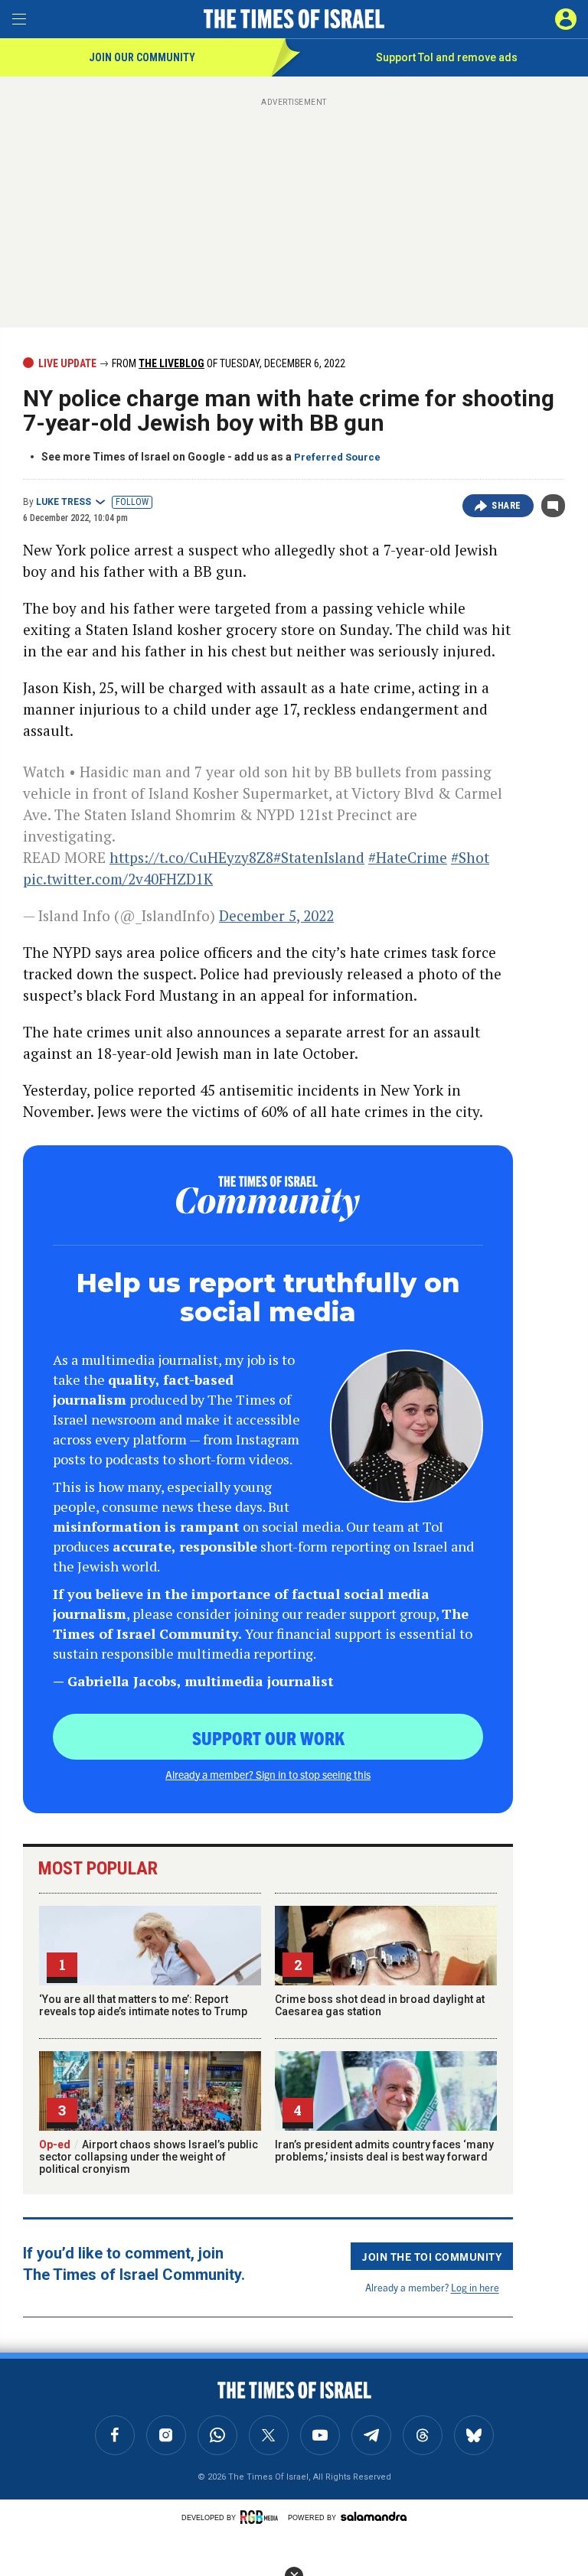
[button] (566, 19)
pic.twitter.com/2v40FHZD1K (118, 879)
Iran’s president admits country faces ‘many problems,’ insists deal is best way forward (384, 2151)
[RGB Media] (262, 2517)
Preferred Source (337, 457)
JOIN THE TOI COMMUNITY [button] (432, 2256)
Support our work (268, 1737)
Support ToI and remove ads (447, 57)
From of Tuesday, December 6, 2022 (227, 363)
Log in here (475, 2287)
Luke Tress (64, 502)
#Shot (470, 857)
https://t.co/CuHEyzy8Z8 (191, 857)
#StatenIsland (319, 857)
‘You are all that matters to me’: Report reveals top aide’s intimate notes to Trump (143, 2005)
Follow (132, 502)
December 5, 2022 (276, 915)
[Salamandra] (374, 2516)
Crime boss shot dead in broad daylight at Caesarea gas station (380, 2005)
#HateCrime (408, 857)
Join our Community (142, 57)
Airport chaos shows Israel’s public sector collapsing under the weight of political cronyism (149, 2157)
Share (506, 506)
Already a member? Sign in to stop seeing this (268, 1774)
